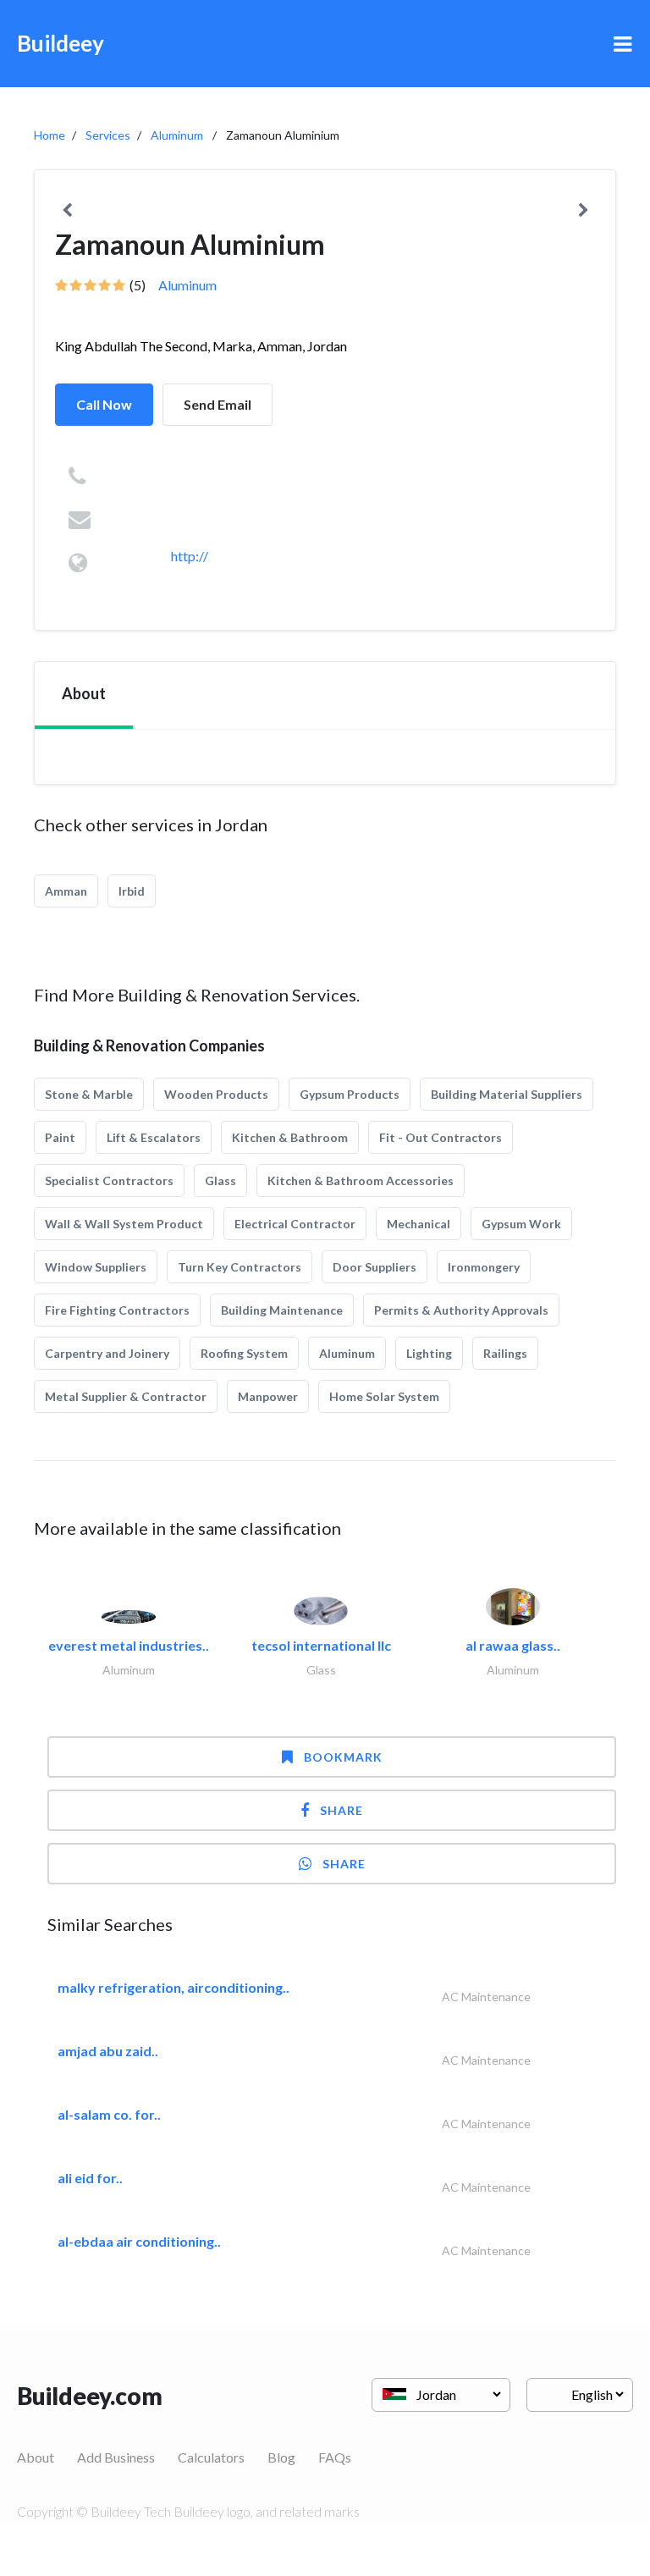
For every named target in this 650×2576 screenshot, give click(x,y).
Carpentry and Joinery (107, 1353)
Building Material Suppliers (507, 1094)
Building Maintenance (282, 1310)
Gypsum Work (521, 1224)
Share (342, 1810)
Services (108, 135)
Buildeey (61, 43)
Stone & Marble (89, 1094)
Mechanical (419, 1224)
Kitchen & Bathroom (290, 1137)
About (36, 2457)
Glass (220, 1180)
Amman (66, 891)
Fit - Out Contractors (441, 1137)
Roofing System (244, 1353)
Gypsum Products (350, 1094)
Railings (505, 1353)
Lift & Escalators (154, 1137)
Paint (60, 1137)
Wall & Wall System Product (124, 1224)
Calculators (211, 2457)
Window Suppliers (96, 1267)
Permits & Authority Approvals (461, 1310)
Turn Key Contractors (240, 1267)
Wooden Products (216, 1094)
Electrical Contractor (295, 1224)
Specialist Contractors (109, 1180)
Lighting (429, 1353)
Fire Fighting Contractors (117, 1310)
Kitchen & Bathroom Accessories (361, 1180)
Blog (281, 2457)
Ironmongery (484, 1267)
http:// (190, 556)
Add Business (116, 2457)
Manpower (268, 1396)
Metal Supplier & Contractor (126, 1396)
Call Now (104, 404)
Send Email (218, 404)
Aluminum (177, 135)
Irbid (132, 891)
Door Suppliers (375, 1267)
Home (50, 135)
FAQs (335, 2457)
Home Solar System (384, 1396)
